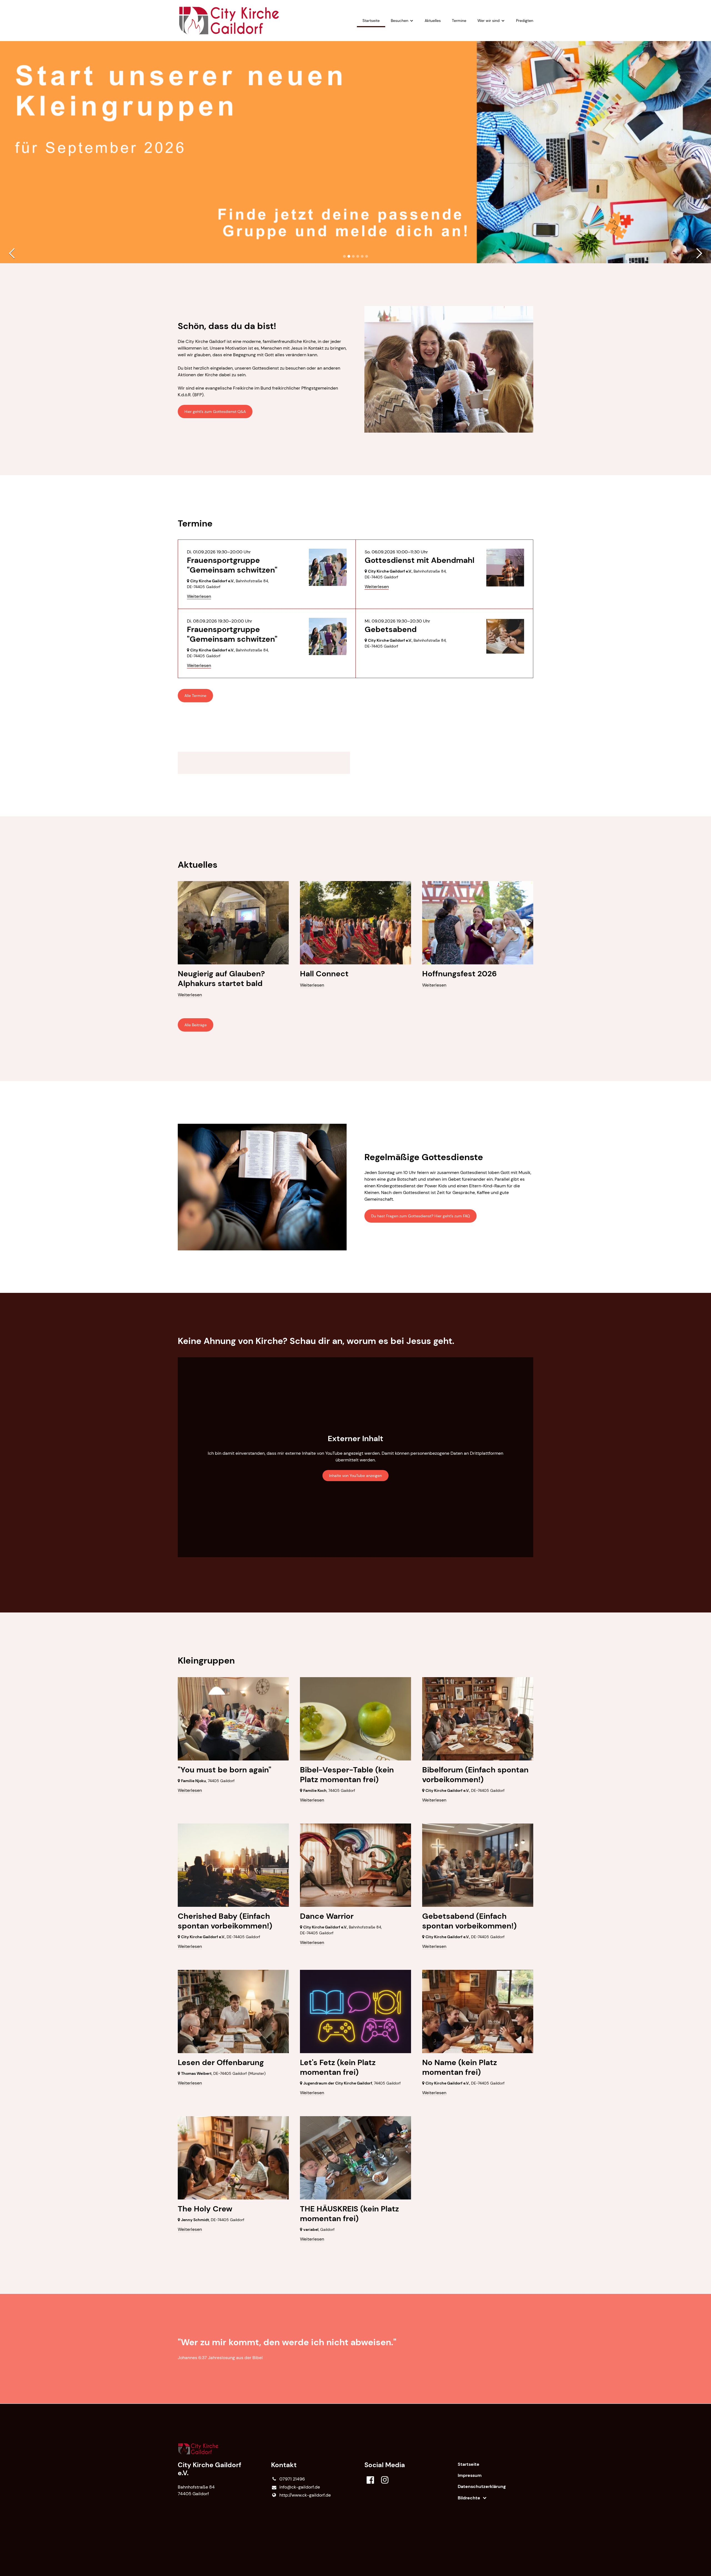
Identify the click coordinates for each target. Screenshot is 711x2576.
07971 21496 (292, 2479)
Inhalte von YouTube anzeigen (355, 1476)
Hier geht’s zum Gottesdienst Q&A (215, 412)
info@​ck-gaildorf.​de (300, 2487)
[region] (355, 763)
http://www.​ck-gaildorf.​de (305, 2495)
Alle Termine (195, 696)
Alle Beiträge (196, 1025)
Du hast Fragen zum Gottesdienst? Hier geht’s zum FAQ (420, 1216)
